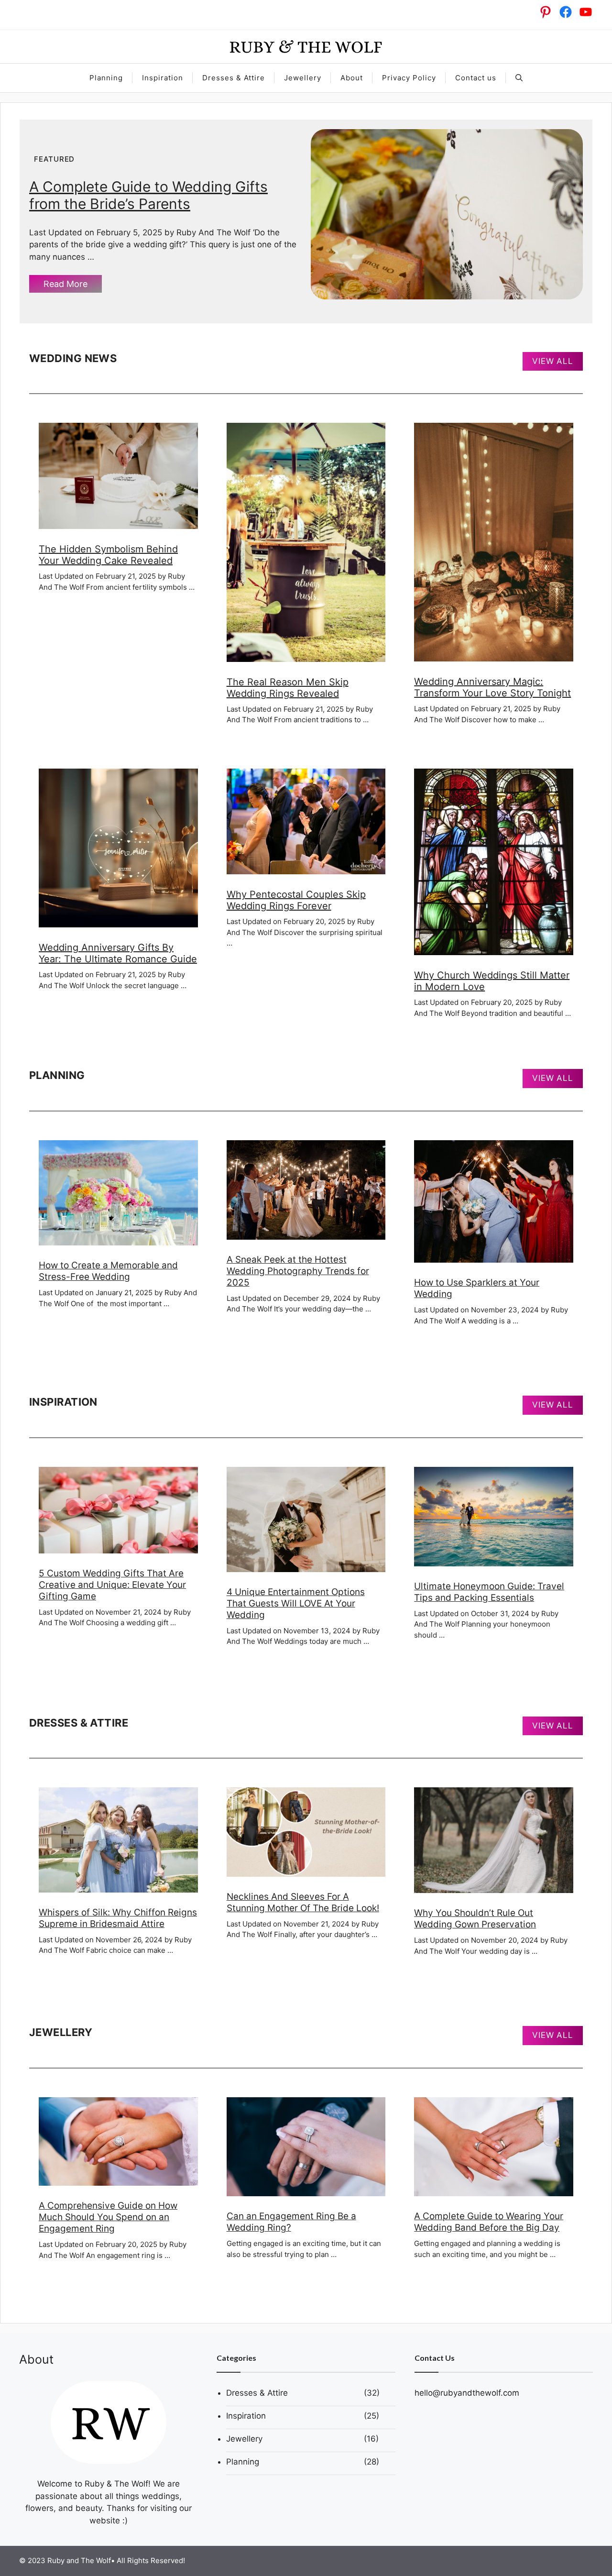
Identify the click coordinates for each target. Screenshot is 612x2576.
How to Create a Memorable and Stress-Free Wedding (108, 1271)
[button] (519, 78)
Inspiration (163, 78)
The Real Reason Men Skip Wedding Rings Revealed (288, 688)
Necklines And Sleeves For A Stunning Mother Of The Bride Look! (303, 1902)
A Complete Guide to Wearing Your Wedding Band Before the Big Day (489, 2222)
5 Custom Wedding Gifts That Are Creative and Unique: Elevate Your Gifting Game (112, 1585)
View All (553, 361)
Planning (106, 78)
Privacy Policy (409, 78)
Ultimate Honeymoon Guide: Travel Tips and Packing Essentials (489, 1592)
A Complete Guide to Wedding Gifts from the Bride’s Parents (148, 195)
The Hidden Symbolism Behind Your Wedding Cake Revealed (108, 555)
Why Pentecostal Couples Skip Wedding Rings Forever (296, 900)
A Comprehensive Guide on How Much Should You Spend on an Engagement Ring (108, 2217)
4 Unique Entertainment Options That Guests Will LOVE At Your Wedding (296, 1603)
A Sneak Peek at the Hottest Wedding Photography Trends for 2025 (298, 1271)
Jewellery (303, 78)
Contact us (476, 78)
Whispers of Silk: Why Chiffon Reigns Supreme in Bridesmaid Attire (118, 1918)
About (352, 78)
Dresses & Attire (234, 78)
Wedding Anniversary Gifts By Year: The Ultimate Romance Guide (118, 953)
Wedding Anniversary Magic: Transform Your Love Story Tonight (492, 687)
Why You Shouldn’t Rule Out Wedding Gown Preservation (475, 1919)
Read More (66, 284)
